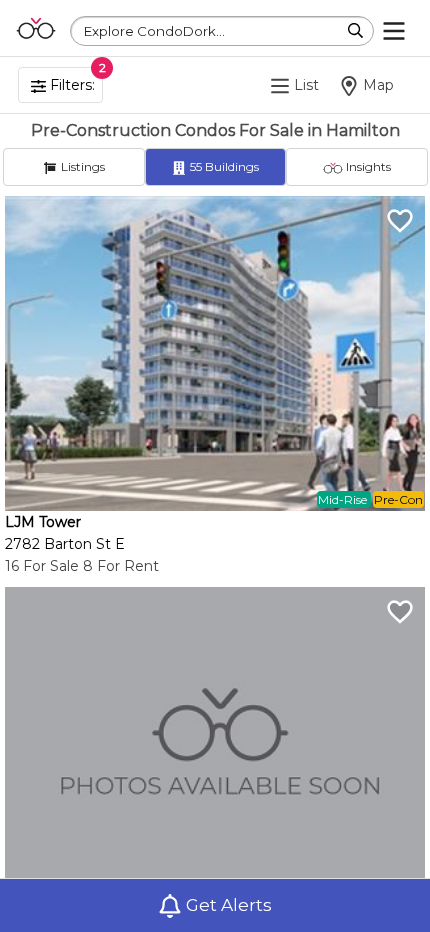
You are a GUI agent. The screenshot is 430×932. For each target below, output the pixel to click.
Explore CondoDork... (154, 31)
